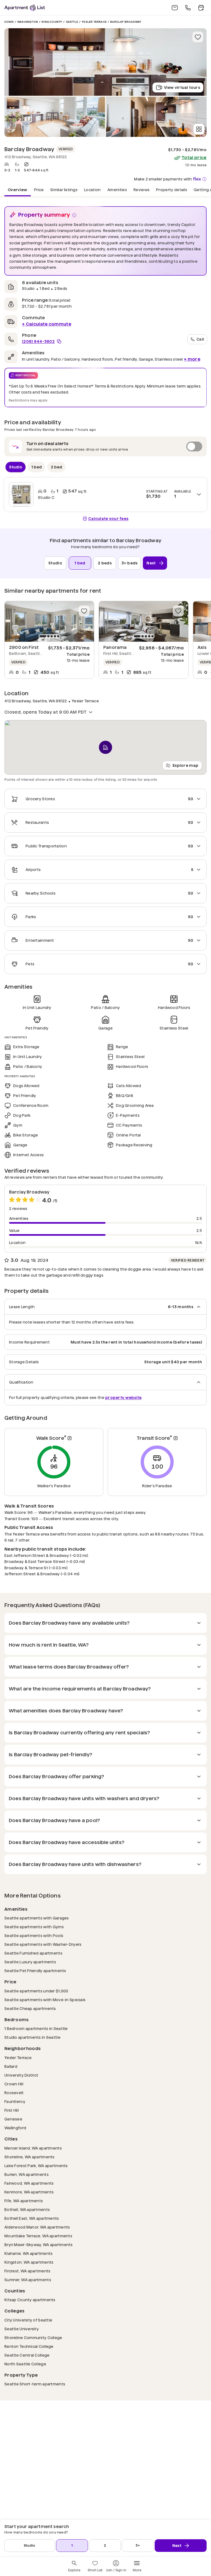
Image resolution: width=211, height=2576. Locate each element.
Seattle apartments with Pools (34, 1935)
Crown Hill (14, 2084)
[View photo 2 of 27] (55, 117)
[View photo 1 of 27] (105, 62)
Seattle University (22, 2329)
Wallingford (15, 2128)
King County (52, 22)
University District (21, 2075)
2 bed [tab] (56, 467)
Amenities (117, 190)
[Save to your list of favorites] (198, 37)
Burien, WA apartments (27, 2174)
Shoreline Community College (33, 2338)
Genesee (13, 2119)
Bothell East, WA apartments (32, 2218)
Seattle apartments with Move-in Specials (45, 2000)
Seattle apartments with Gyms (34, 1927)
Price (39, 190)
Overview (18, 190)
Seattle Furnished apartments (33, 1953)
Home (9, 22)
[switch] (105, 446)
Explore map (185, 765)
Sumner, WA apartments (28, 2280)
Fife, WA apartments (24, 2201)
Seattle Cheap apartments (30, 2008)
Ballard (11, 2066)
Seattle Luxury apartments (30, 1962)
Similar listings (64, 190)
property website (123, 1397)
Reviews (141, 190)
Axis (202, 647)
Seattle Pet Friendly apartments (35, 1971)
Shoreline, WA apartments (30, 2157)
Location (92, 190)
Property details (172, 190)
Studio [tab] (16, 467)
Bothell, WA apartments (27, 2209)
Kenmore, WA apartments (29, 2192)
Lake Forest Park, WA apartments (36, 2166)
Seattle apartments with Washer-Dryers (43, 1944)
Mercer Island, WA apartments (33, 2148)
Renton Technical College (29, 2346)
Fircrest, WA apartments (27, 2271)
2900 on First (24, 647)
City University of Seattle (28, 2320)
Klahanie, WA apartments (28, 2253)
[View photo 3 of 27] (156, 117)
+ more (192, 359)
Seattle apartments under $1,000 (36, 1991)
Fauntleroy (15, 2101)
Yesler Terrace (94, 22)
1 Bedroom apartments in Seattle (36, 2028)
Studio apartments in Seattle (32, 2037)
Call (200, 339)
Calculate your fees (108, 519)
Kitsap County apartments (30, 2300)
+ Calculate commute (47, 324)
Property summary (44, 215)
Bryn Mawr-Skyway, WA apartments (39, 2245)
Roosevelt (14, 2093)
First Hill (12, 2110)
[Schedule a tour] (201, 8)
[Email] (175, 8)
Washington (28, 22)
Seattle (72, 22)
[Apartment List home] (25, 8)
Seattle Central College (27, 2355)
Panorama (115, 647)
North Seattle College (25, 2364)
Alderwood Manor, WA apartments (37, 2227)
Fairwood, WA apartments (29, 2183)
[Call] (188, 8)
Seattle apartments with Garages (37, 1918)
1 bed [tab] (37, 467)
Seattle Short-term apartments (35, 2384)
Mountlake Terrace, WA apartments (38, 2236)
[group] (49, 621)
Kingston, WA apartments (29, 2262)
